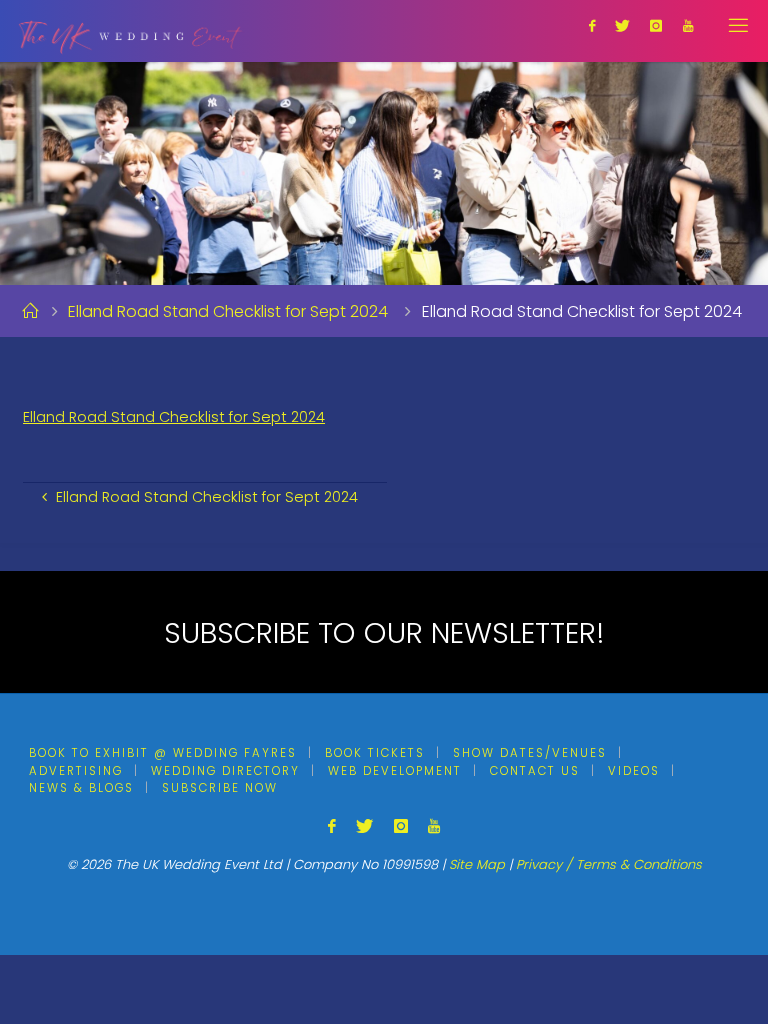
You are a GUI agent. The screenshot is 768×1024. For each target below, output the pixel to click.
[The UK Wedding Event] (130, 31)
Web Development (395, 771)
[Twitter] (622, 25)
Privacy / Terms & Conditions (609, 864)
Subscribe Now (220, 788)
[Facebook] (592, 25)
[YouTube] (687, 25)
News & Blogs (81, 788)
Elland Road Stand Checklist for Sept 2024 (228, 311)
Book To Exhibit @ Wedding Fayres (163, 753)
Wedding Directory (225, 771)
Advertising (76, 771)
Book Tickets (375, 753)
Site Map (477, 864)
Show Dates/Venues (530, 753)
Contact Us (535, 771)
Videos (634, 771)
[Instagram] (656, 25)
